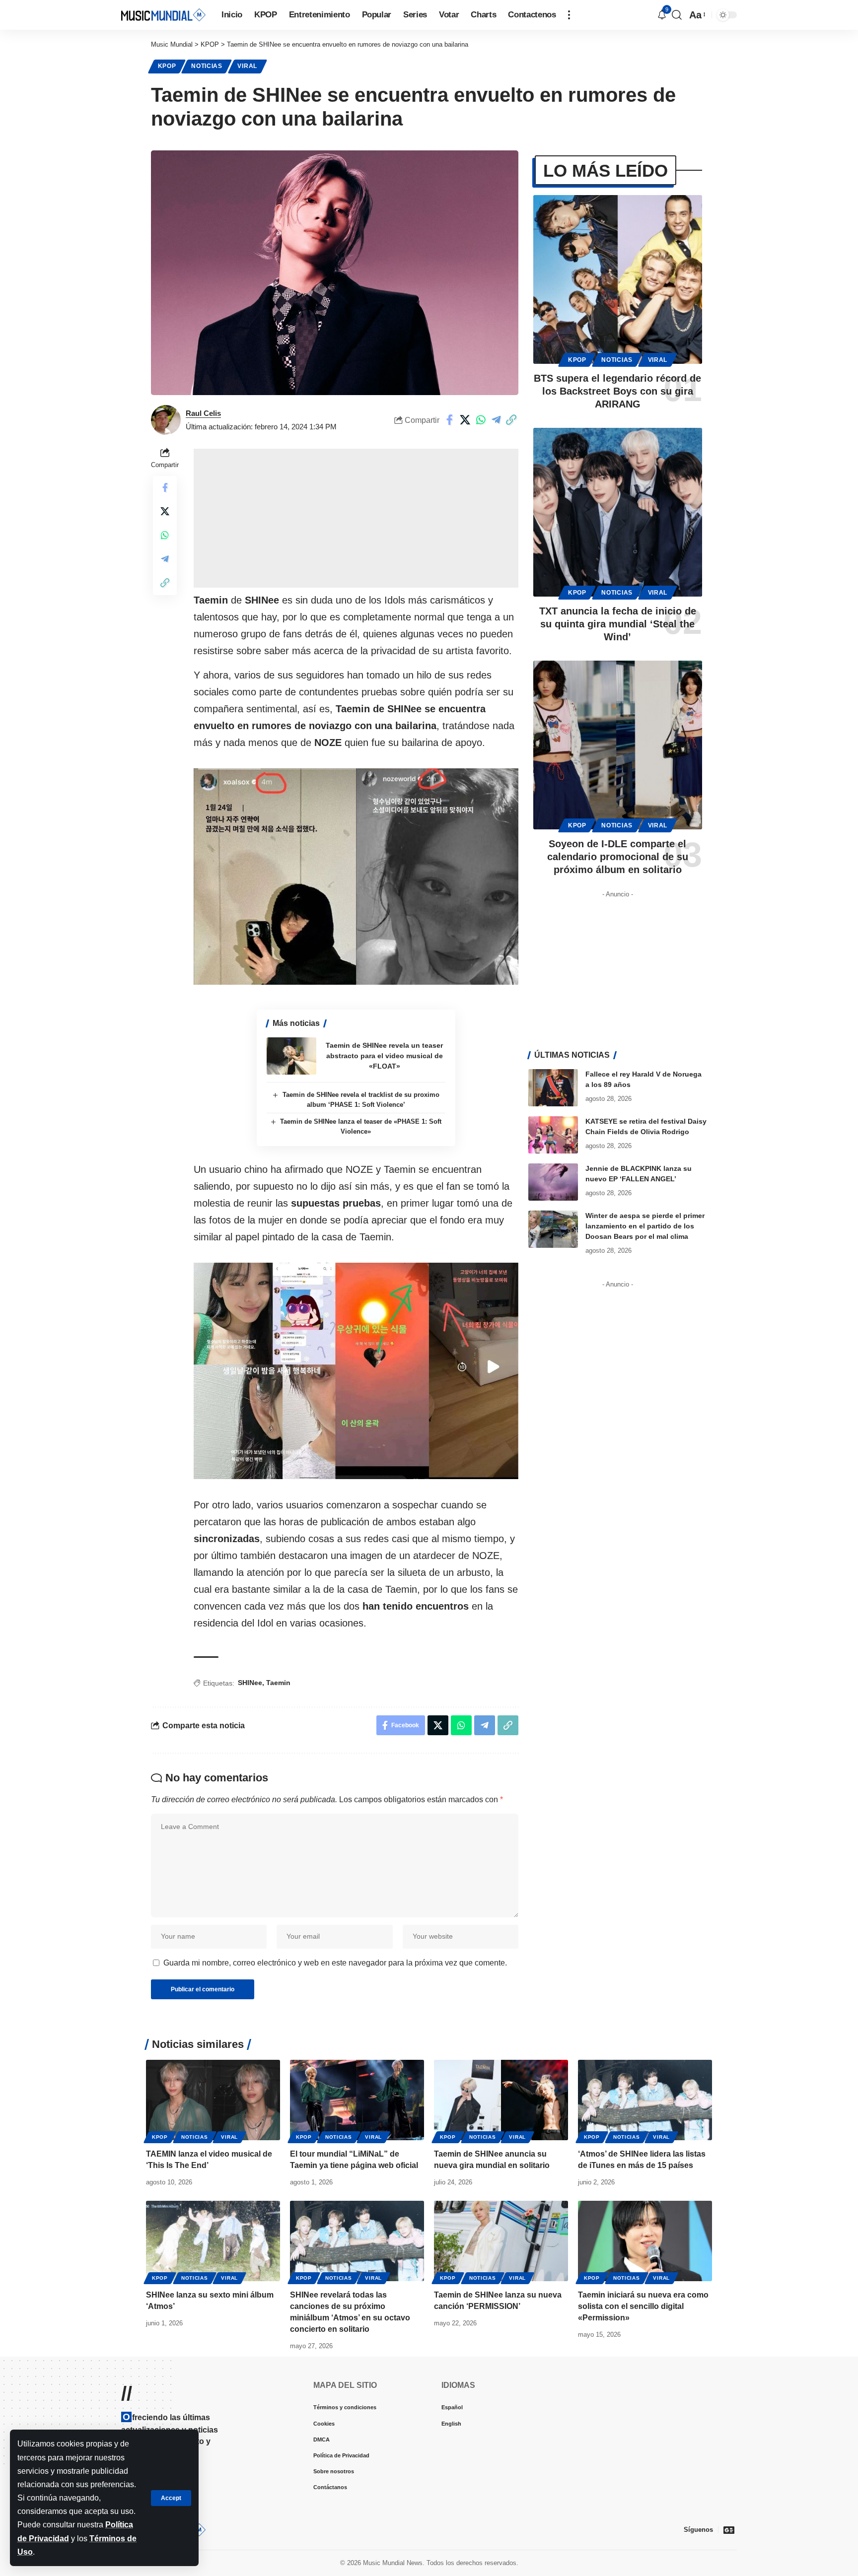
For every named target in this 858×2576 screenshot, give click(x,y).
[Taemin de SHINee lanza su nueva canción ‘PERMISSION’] (501, 2241)
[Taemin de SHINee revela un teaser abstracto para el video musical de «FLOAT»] (291, 1056)
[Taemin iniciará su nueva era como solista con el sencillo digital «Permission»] (645, 2241)
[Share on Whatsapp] (481, 420)
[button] (171, 2498)
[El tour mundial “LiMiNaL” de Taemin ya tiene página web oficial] (357, 2100)
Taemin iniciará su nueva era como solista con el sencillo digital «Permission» (643, 2306)
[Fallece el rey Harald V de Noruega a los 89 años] (553, 1088)
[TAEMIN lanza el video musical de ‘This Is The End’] (213, 2100)
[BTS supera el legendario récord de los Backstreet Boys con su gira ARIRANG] (618, 279)
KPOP (167, 66)
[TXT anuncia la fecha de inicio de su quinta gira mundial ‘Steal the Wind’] (618, 512)
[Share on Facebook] (450, 420)
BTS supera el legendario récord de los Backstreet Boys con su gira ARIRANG (617, 391)
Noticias (207, 66)
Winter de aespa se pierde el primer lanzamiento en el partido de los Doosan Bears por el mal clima (645, 1226)
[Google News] (729, 2530)
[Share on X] (465, 420)
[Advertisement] (356, 518)
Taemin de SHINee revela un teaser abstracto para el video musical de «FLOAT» (384, 1056)
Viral (247, 66)
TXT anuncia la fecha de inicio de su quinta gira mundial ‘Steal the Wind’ (618, 624)
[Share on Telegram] (496, 420)
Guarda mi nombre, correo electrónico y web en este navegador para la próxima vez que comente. (335, 1963)
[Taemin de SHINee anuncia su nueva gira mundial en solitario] (501, 2100)
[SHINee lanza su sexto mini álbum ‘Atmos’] (213, 2241)
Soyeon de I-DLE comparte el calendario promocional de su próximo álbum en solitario (618, 857)
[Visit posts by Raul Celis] (166, 420)
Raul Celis (203, 413)
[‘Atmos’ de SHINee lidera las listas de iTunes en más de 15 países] (645, 2100)
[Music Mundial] (163, 15)
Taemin (278, 1683)
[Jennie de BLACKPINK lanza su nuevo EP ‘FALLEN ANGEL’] (553, 1182)
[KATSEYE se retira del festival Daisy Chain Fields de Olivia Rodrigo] (553, 1135)
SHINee (250, 1683)
